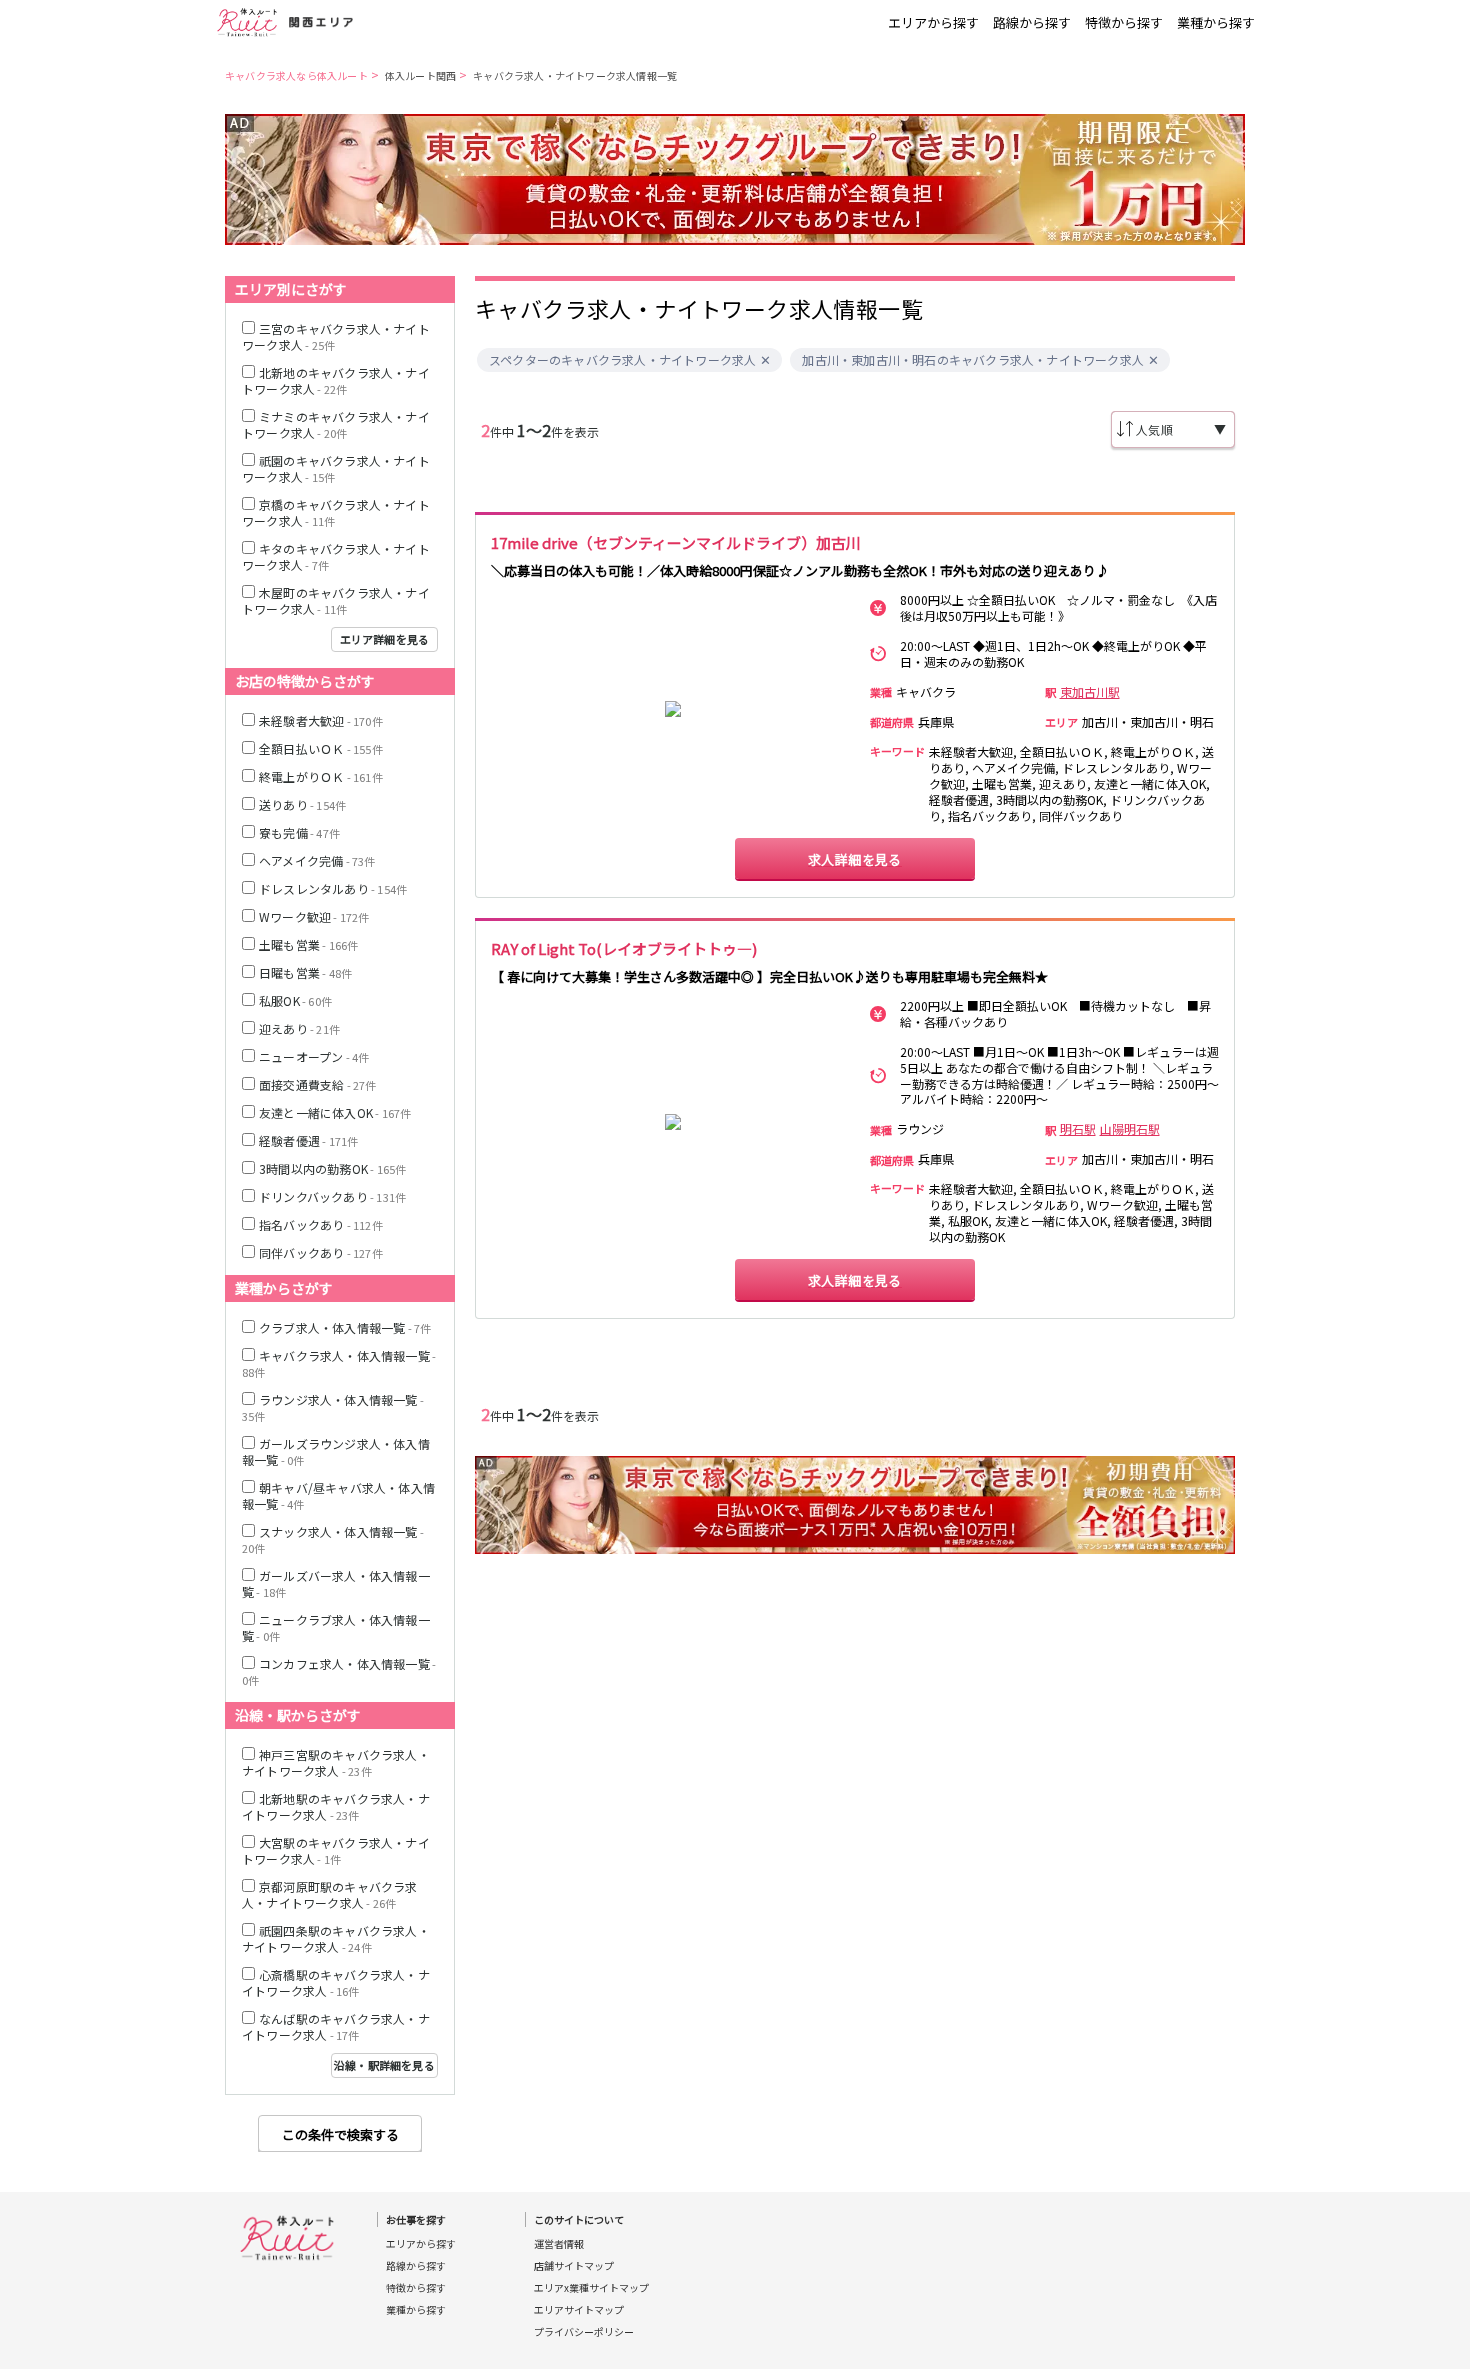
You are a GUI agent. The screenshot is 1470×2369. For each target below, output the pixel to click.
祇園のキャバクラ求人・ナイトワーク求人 (336, 468)
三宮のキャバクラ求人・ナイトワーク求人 (336, 336)
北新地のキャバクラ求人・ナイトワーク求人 (336, 380)
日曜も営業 (305, 972)
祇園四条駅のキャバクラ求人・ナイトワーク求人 (336, 1938)
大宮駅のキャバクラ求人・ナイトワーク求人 (336, 1850)
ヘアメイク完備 (317, 860)
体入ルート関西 (420, 75)
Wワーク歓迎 (314, 916)
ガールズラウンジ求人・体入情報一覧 (336, 1451)
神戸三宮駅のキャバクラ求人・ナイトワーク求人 (336, 1762)
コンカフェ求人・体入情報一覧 (339, 1671)
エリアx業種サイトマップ (591, 2288)
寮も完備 (299, 832)
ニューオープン (314, 1056)
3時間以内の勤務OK (332, 1168)
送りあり (302, 804)
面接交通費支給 (318, 1084)
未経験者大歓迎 (321, 720)
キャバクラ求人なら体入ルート (296, 75)
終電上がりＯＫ (321, 776)
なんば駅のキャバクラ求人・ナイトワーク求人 (336, 2026)
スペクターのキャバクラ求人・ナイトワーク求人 (622, 360)
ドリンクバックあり (332, 1196)
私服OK (295, 1000)
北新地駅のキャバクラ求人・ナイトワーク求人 (336, 1806)
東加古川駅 (1090, 692)
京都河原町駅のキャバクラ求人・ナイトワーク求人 (330, 1894)
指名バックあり (321, 1224)
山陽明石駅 (1130, 1129)
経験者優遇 (308, 1140)
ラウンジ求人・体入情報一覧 (333, 1407)
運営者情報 (559, 2244)
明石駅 (1078, 1129)
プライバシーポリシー (584, 2332)
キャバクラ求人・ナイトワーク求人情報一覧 (575, 75)
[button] (766, 360)
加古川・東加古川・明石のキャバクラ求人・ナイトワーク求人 (973, 360)
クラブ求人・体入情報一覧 (345, 1327)
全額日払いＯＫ (321, 748)
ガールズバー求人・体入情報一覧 (336, 1583)
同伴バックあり (321, 1252)
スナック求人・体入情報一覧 (333, 1539)
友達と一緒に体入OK (335, 1112)
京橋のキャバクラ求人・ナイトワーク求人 (336, 512)
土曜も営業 (308, 944)
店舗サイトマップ (574, 2266)
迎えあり (299, 1028)
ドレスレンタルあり (333, 888)
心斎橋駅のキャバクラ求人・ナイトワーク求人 (336, 1982)
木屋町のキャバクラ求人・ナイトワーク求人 (336, 600)
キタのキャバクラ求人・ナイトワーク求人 (336, 556)
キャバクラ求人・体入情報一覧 (339, 1363)
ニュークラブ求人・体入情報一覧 (336, 1627)
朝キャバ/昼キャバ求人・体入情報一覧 (338, 1495)
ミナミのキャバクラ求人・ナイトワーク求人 (336, 424)
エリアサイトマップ (579, 2310)
